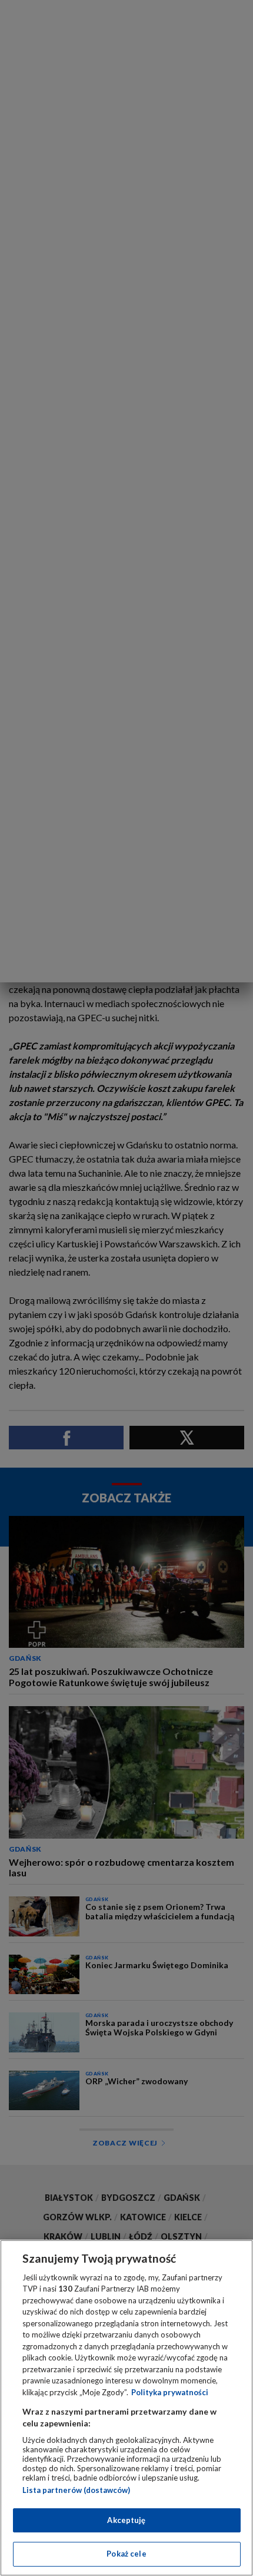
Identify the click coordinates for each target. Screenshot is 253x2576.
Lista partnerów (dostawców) (76, 2490)
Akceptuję (126, 2520)
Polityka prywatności (170, 2392)
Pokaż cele (126, 2554)
